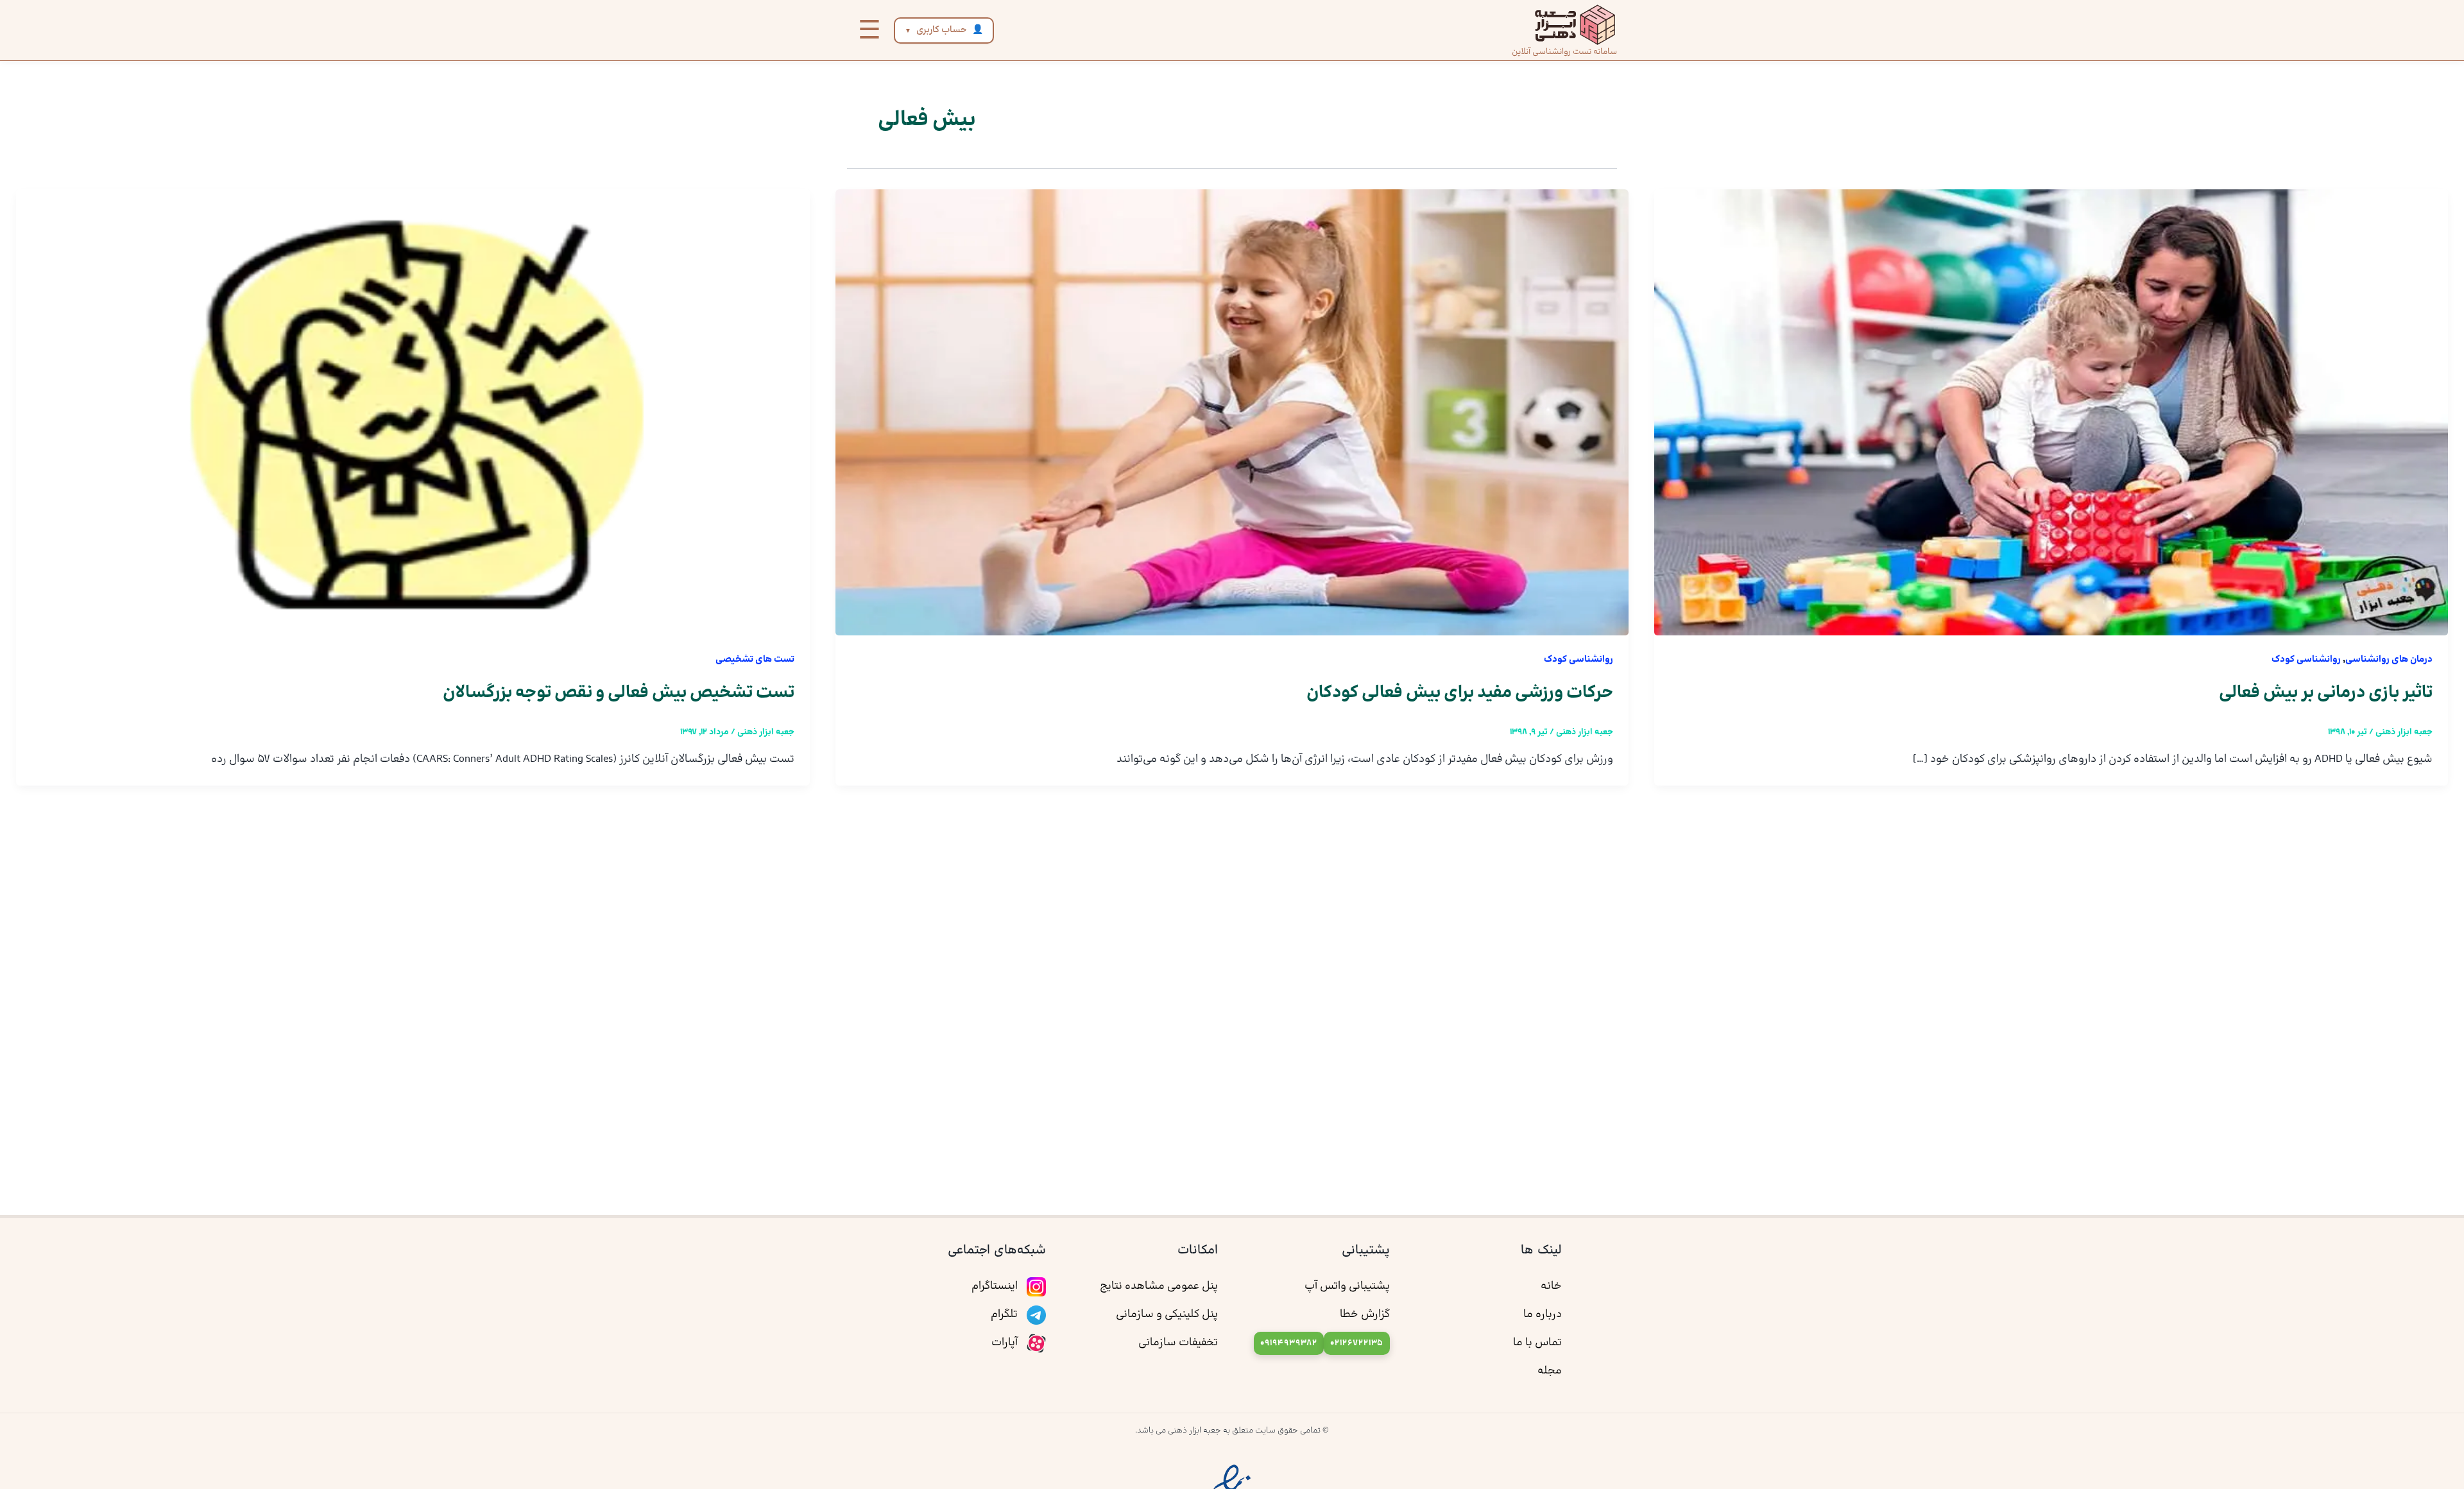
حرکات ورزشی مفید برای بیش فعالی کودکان (1460, 693)
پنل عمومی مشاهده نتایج (1159, 1286)
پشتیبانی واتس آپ (1347, 1286)
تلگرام (1005, 1314)
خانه (1551, 1286)
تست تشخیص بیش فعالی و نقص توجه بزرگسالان (619, 693)
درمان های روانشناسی (2389, 659)
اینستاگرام (996, 1286)
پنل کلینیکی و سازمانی (1167, 1314)
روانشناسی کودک (2306, 659)
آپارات (1006, 1343)
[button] (869, 30)
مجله (1550, 1371)
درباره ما (1543, 1314)
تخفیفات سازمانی (1178, 1343)
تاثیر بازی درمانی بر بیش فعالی (2326, 693)
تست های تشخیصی (755, 659)
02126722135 (1357, 1343)
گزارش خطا (1365, 1314)
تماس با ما (1537, 1343)
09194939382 (1289, 1343)
